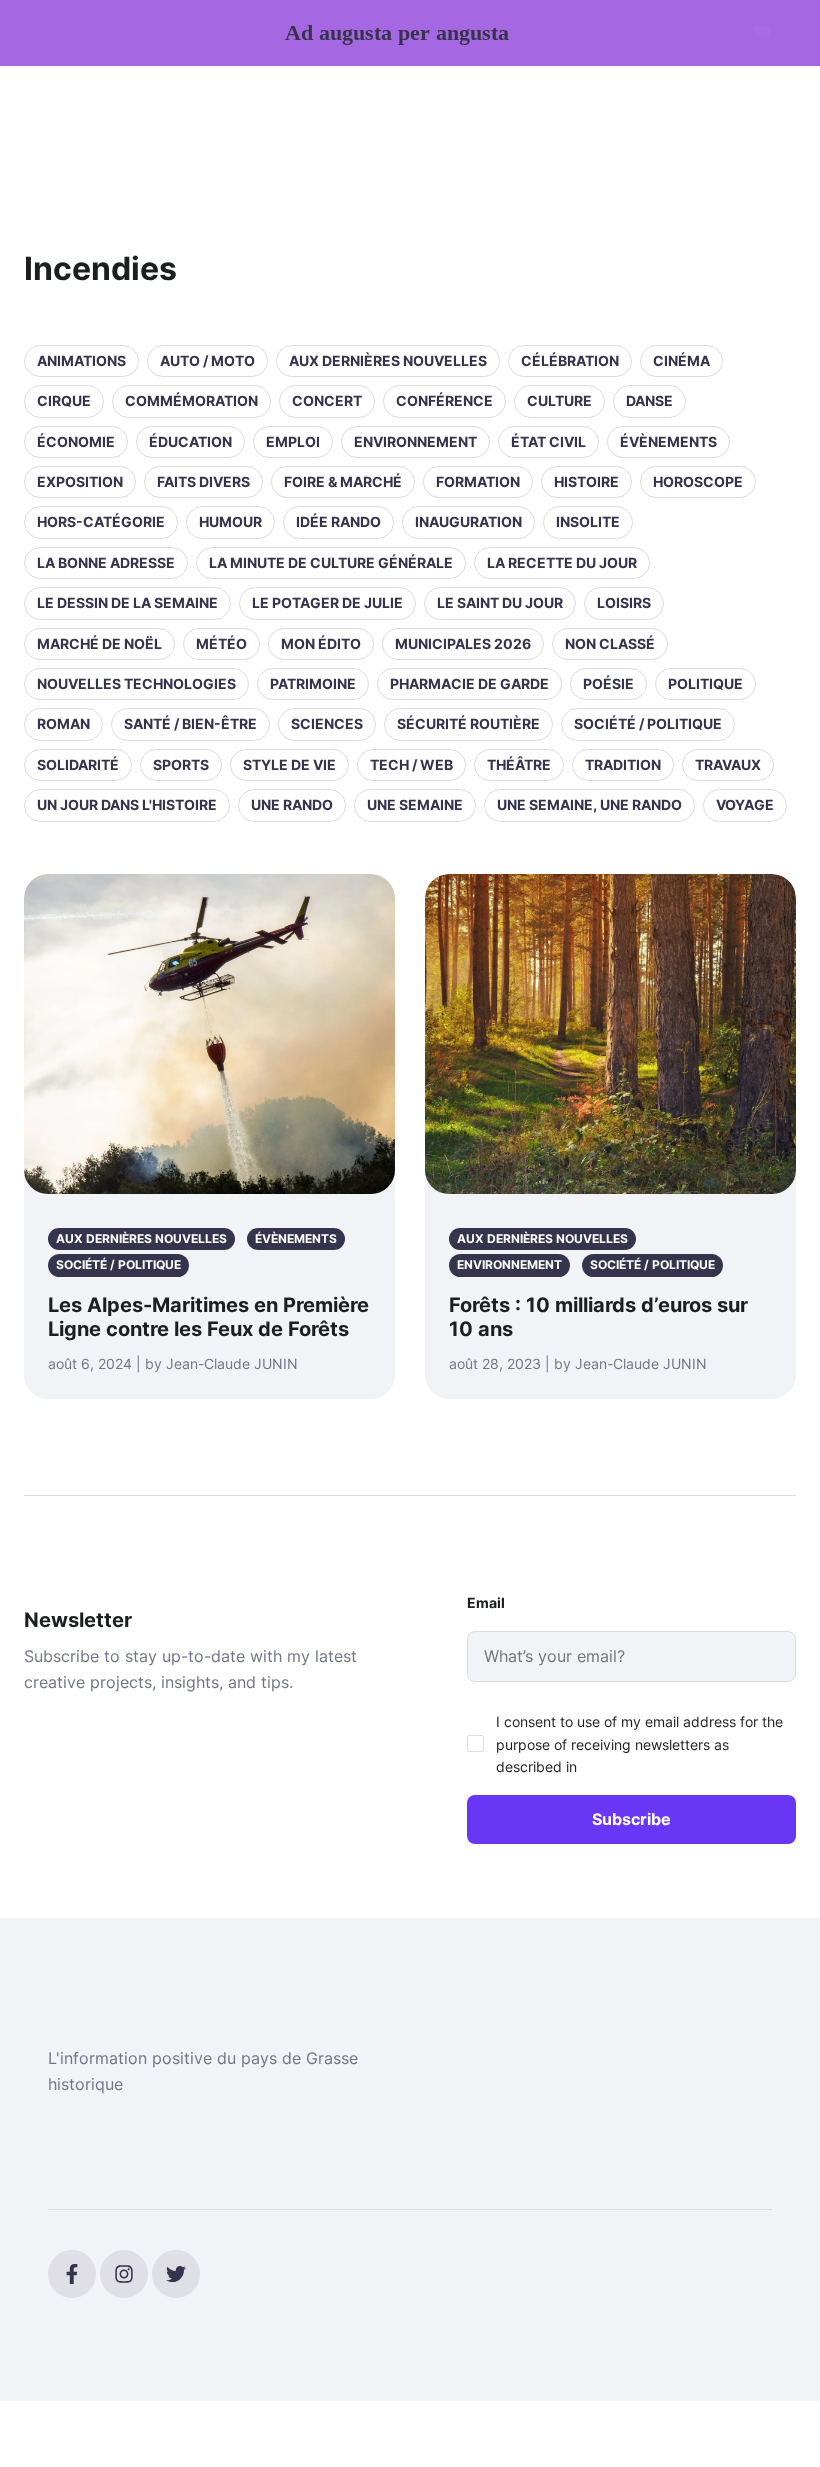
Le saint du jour (500, 602)
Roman (63, 723)
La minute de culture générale (331, 562)
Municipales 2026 (463, 643)
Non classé (610, 643)
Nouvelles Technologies (136, 683)
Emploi (293, 441)
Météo (221, 643)
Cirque (64, 400)
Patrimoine (313, 683)
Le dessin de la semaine (127, 602)
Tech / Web (411, 764)
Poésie (608, 683)
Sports (181, 764)
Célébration (570, 360)
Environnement (415, 441)
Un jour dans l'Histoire (127, 804)
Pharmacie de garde (469, 683)
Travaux (728, 764)
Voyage (745, 804)
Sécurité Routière (468, 723)
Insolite (588, 521)
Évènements (668, 441)
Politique (705, 683)
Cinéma (681, 360)
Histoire (586, 481)
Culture (559, 400)
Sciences (327, 723)
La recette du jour (562, 562)
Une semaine (415, 804)
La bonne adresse (106, 562)
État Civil (548, 441)
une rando (292, 804)
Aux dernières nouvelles (388, 360)
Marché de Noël (99, 643)
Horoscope (698, 481)
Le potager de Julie (327, 602)
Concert (327, 400)
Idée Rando (338, 521)
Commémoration (191, 400)
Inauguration (468, 521)
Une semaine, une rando (589, 804)
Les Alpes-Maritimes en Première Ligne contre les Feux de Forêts (208, 1317)
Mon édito (321, 643)
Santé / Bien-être (190, 723)
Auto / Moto (207, 360)
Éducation (190, 441)
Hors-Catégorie (101, 521)
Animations (81, 360)
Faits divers (203, 481)
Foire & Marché (343, 481)
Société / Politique (648, 723)
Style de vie (289, 764)
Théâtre (519, 764)
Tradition (623, 764)
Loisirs (624, 602)
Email (486, 1602)
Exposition (80, 481)
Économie (76, 441)
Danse (649, 400)
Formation (478, 481)
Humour (230, 521)
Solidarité (78, 764)
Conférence (444, 400)
